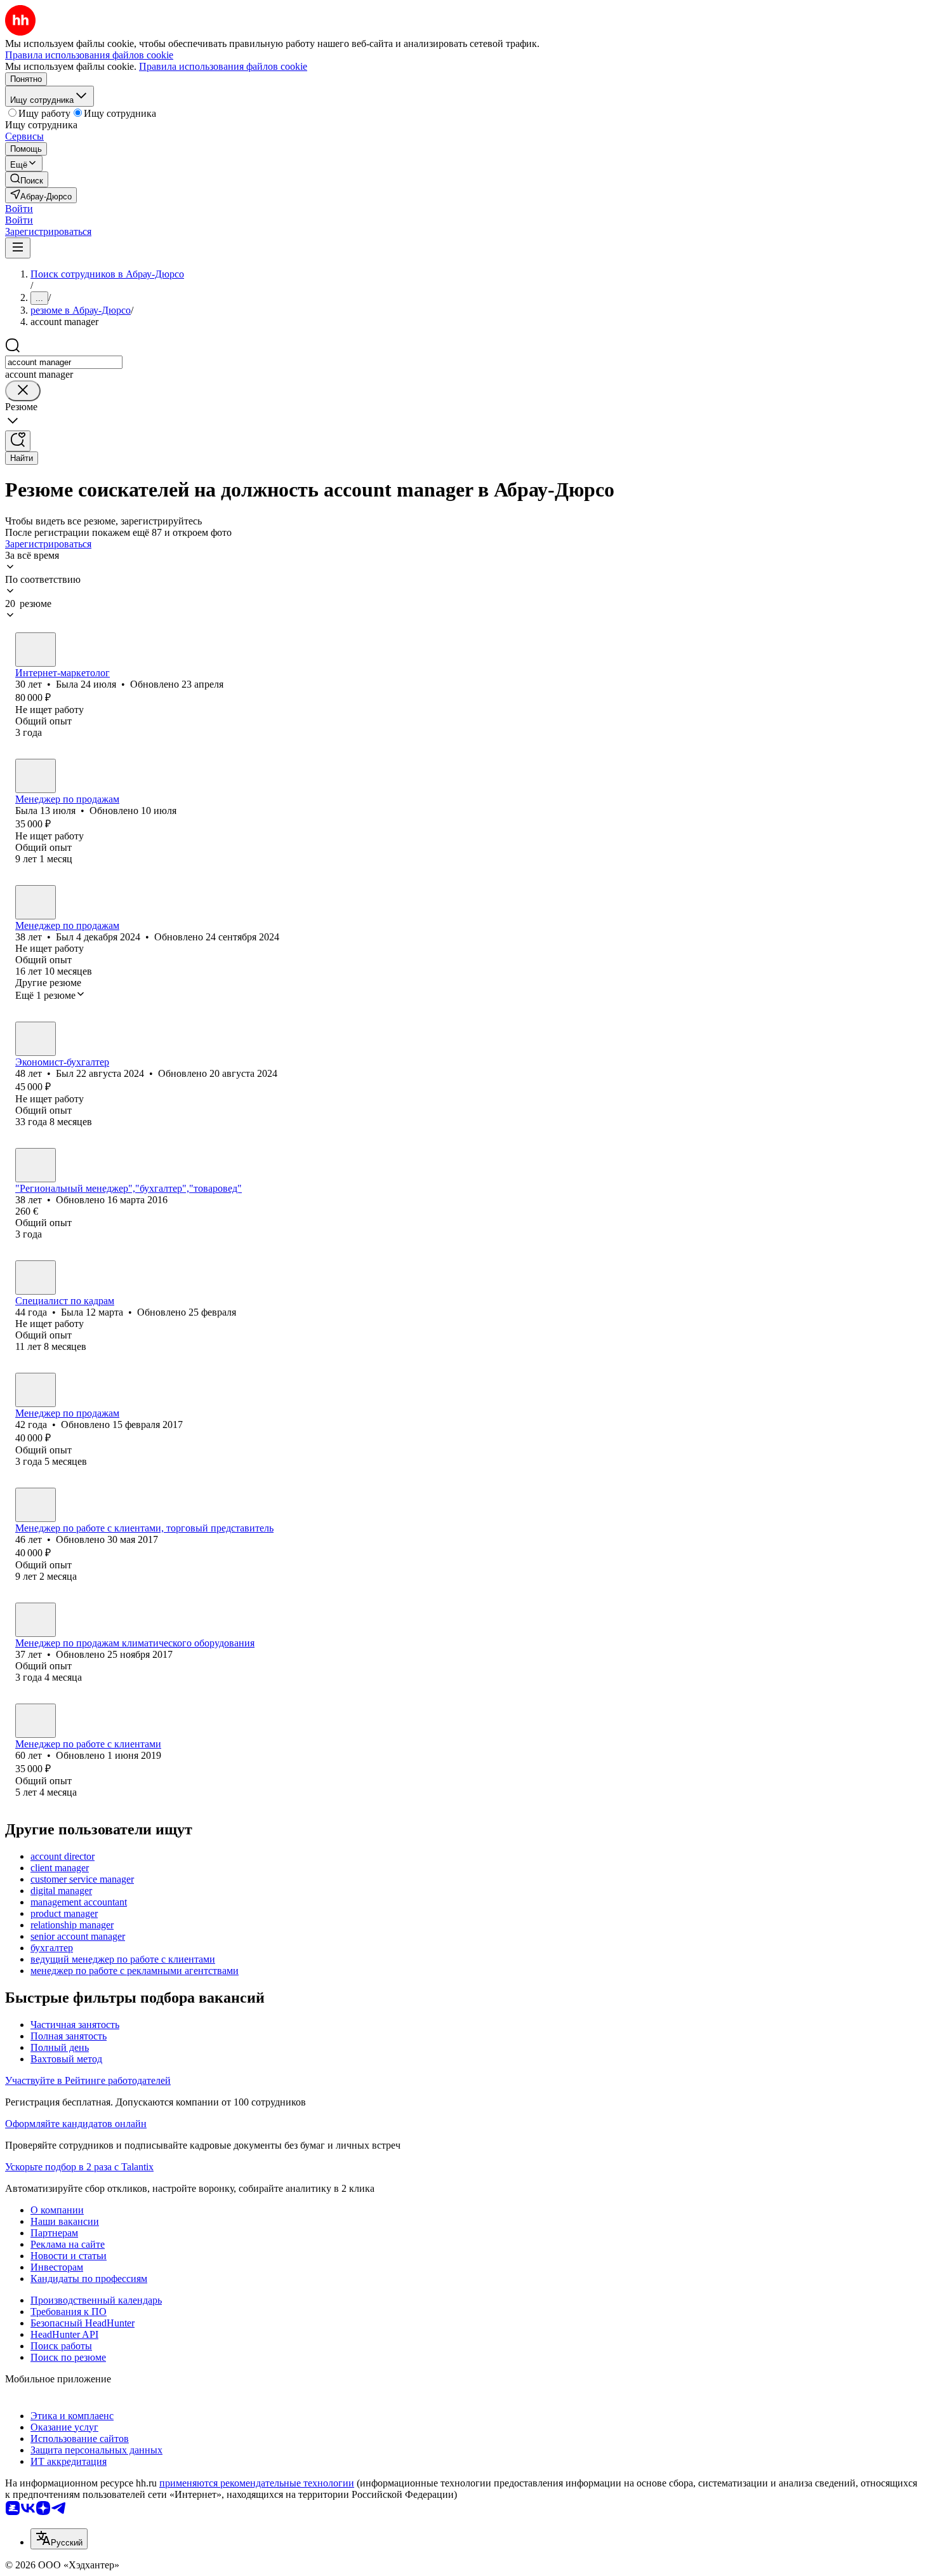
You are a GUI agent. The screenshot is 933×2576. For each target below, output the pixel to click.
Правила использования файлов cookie (223, 66)
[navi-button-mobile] (18, 248)
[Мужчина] (36, 902)
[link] (27, 179)
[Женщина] (36, 650)
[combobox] (64, 362)
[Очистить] (23, 391)
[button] (19, 209)
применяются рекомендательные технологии (257, 2483)
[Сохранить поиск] (18, 441)
